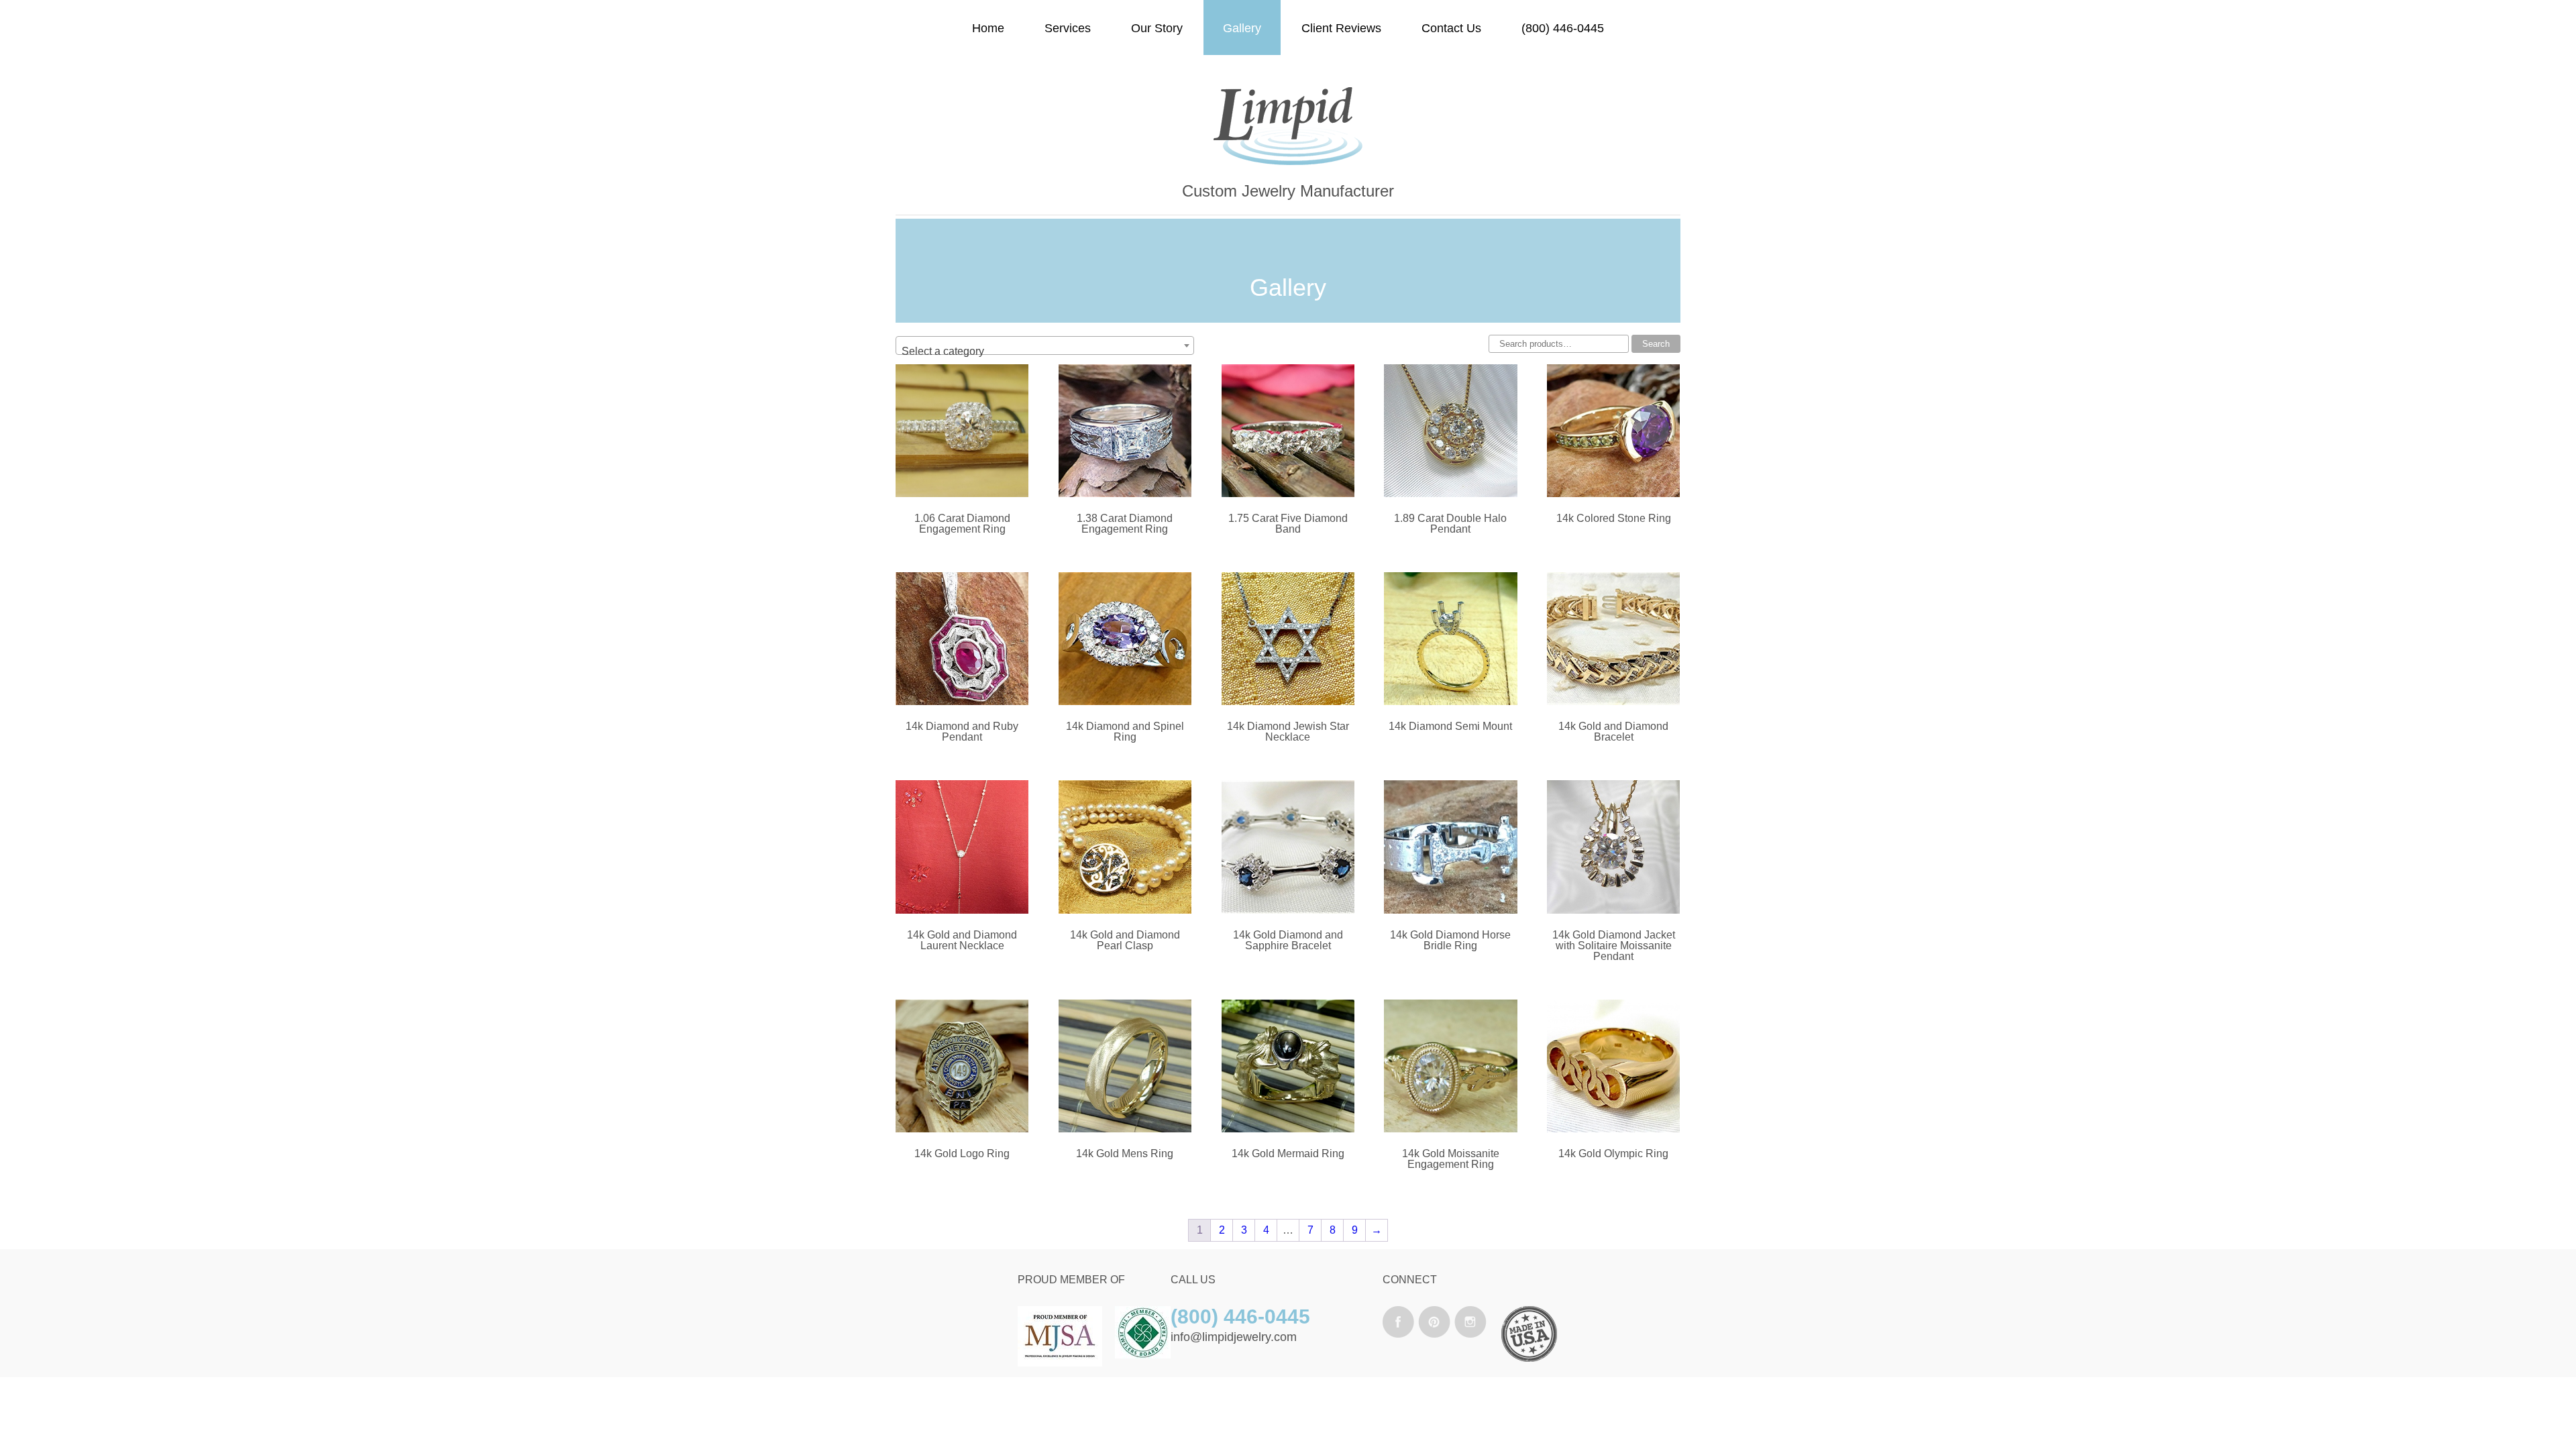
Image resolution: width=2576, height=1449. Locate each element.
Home (988, 28)
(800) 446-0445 (1563, 28)
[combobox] (1045, 345)
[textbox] (1045, 352)
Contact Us (1451, 28)
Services (1068, 28)
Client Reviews (1341, 28)
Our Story (1157, 28)
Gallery (1242, 28)
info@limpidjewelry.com (1234, 1337)
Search (1656, 344)
